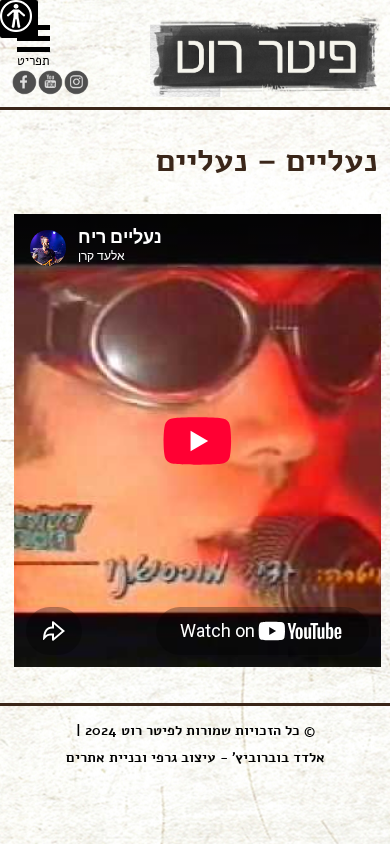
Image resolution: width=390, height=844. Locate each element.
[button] (33, 48)
